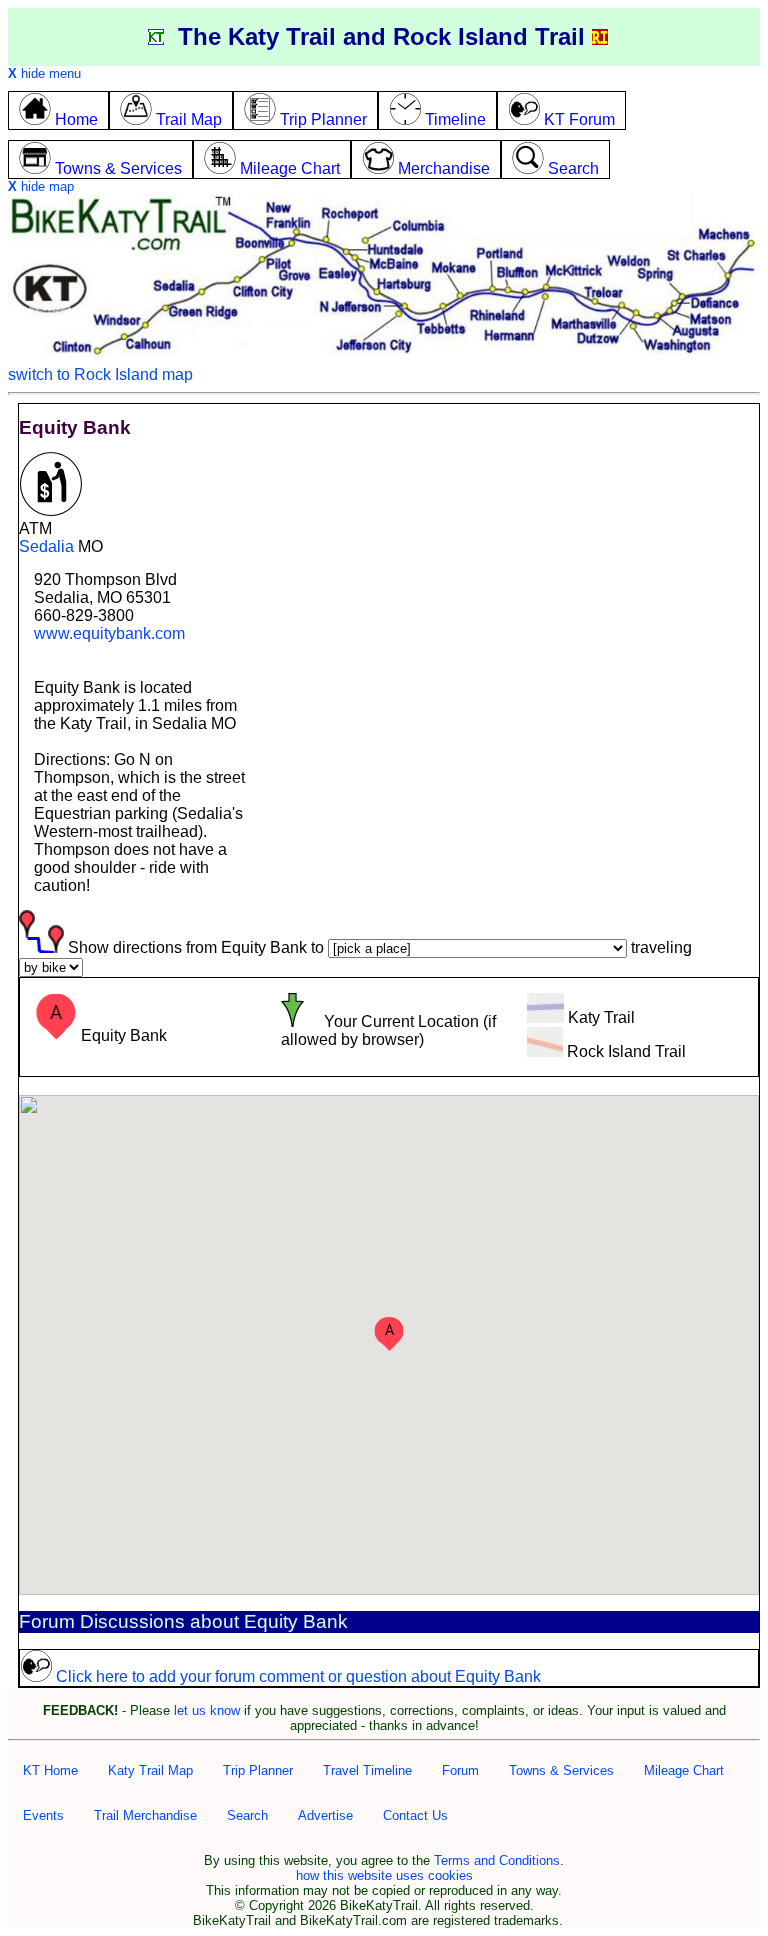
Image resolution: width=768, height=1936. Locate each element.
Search (247, 1815)
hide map (41, 186)
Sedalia (46, 546)
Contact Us (415, 1815)
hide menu (44, 73)
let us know (207, 1710)
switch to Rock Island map (100, 374)
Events (43, 1815)
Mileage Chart (684, 1770)
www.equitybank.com (109, 633)
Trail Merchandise (145, 1815)
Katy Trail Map (150, 1770)
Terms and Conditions (497, 1860)
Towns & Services (561, 1770)
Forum (460, 1770)
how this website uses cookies (384, 1875)
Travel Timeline (367, 1770)
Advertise (325, 1815)
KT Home (50, 1770)
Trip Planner (258, 1770)
